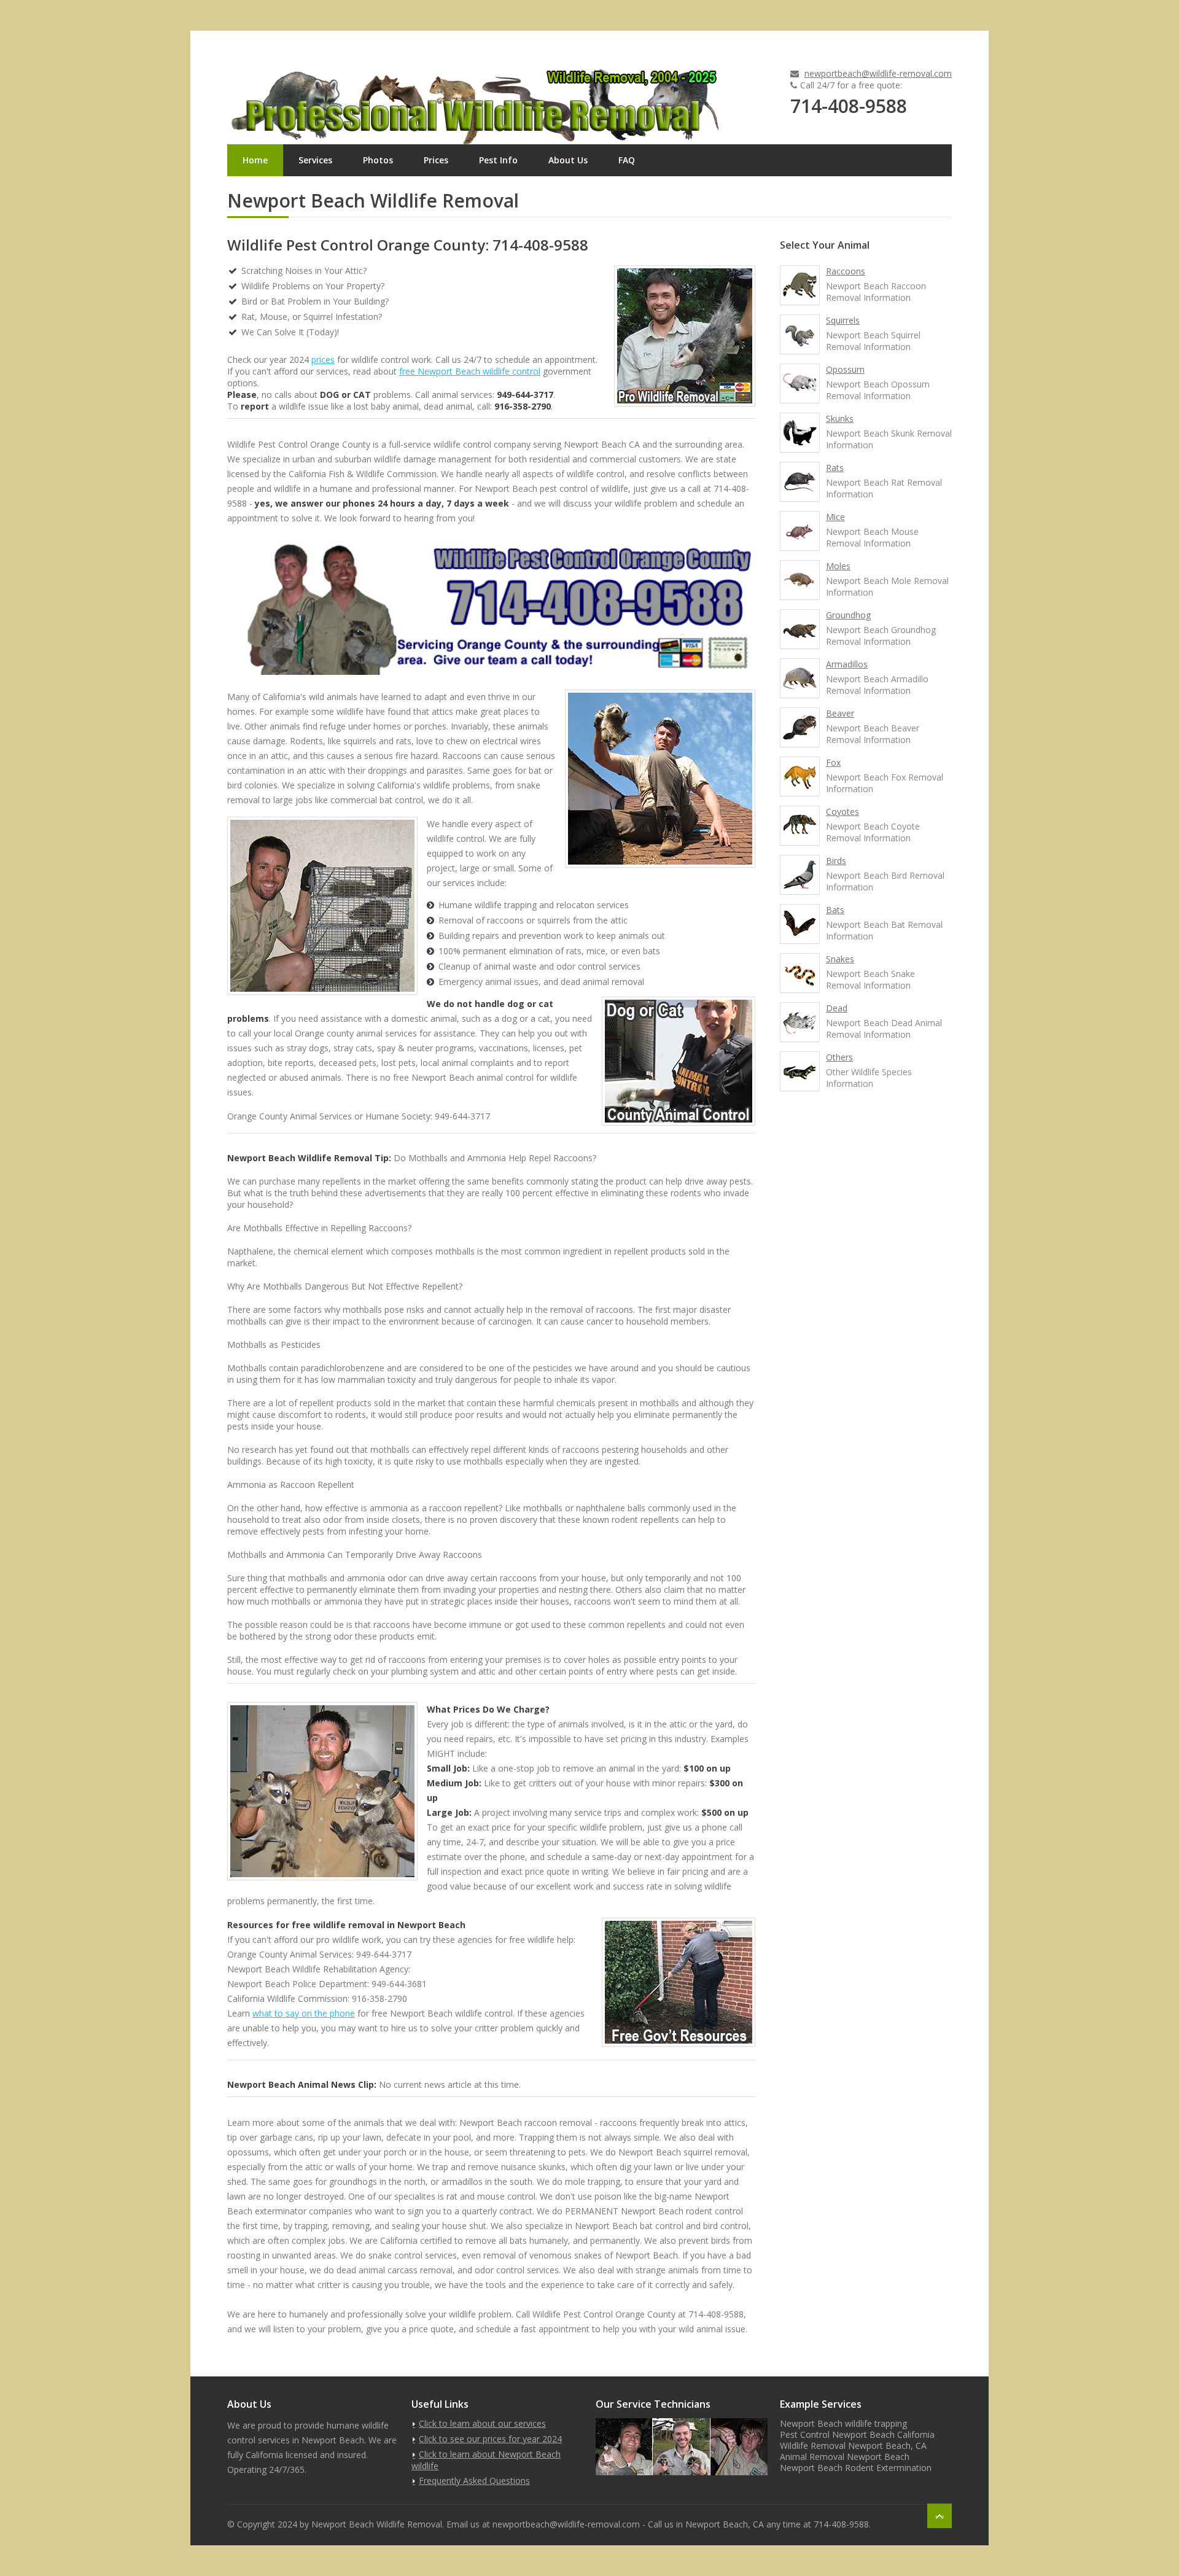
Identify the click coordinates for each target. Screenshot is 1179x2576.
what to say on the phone (304, 2013)
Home (255, 160)
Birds (836, 861)
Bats (835, 910)
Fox (833, 762)
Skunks (840, 418)
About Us (568, 160)
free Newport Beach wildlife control (470, 371)
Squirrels (843, 320)
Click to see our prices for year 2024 (490, 2439)
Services (315, 160)
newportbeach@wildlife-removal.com (878, 73)
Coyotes (842, 811)
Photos (378, 160)
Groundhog (848, 615)
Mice (835, 517)
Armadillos (847, 664)
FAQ (627, 160)
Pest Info (498, 160)
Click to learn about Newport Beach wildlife (486, 2460)
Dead (837, 1008)
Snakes (840, 959)
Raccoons (846, 271)
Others (839, 1057)
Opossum (845, 369)
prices (323, 360)
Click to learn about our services (482, 2423)
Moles (838, 566)
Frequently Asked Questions (474, 2481)
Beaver (840, 713)
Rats (835, 468)
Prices (436, 160)
